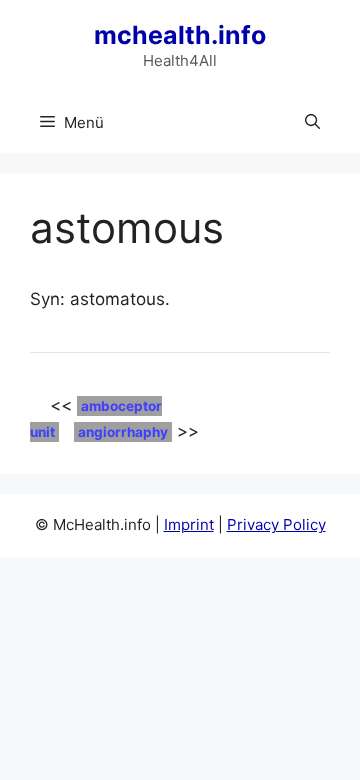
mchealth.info (180, 35)
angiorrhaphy (123, 432)
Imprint (189, 524)
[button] (312, 123)
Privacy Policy (276, 524)
